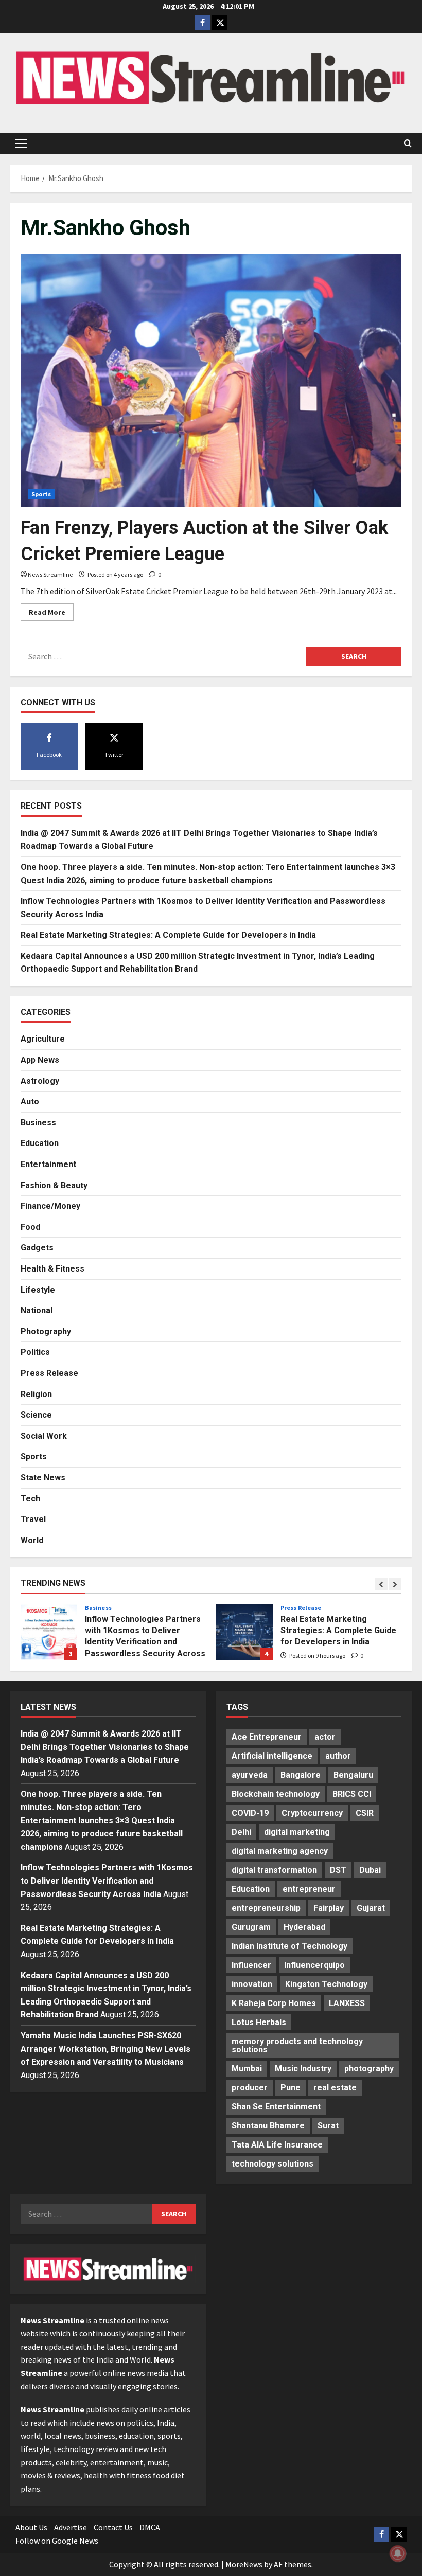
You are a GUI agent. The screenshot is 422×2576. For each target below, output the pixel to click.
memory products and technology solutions (297, 2045)
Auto (30, 1102)
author (338, 1756)
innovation (252, 1984)
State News (43, 1478)
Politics (35, 1352)
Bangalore (301, 1775)
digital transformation (274, 1870)
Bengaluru (353, 1775)
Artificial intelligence (272, 1756)
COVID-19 (250, 1813)
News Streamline (50, 574)
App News (40, 1060)
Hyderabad (304, 1927)
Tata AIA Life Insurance (277, 2145)
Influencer (251, 1965)
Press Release (49, 1373)
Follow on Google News (57, 2541)
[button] (21, 144)
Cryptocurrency (312, 1813)
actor (325, 1737)
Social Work (44, 1436)
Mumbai (247, 2069)
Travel (33, 1519)
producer (250, 2088)
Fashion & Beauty (54, 1185)
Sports (41, 494)
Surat (328, 2126)
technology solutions (272, 2164)
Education (40, 1143)
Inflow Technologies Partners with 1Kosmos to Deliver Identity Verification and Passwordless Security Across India (49, 1632)
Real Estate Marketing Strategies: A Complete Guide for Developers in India (168, 935)
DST (338, 1870)
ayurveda (250, 1775)
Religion (36, 1394)
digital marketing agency (280, 1851)
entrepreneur (309, 1889)
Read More (51, 614)
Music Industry (303, 2069)
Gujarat (371, 1908)
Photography (46, 1331)
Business (38, 1123)
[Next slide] (395, 1584)
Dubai (370, 1870)
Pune (291, 2088)
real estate (335, 2088)
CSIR (365, 1813)
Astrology (40, 1081)
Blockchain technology (276, 1794)
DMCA (150, 2527)
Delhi (241, 1832)
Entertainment (48, 1164)
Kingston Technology (326, 1984)
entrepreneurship (266, 1908)
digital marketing (297, 1832)
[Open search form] (408, 144)
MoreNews (244, 2564)
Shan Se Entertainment (276, 2107)
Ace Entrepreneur (267, 1737)
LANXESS (347, 2003)
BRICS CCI (352, 1794)
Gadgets (37, 1248)
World (32, 1540)
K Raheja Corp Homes (274, 2003)
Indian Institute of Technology (289, 1946)
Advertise (71, 2527)
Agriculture (43, 1039)
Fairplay (329, 1908)
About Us (31, 2527)
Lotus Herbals (259, 2022)
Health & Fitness (52, 1269)
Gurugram (251, 1927)
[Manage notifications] (398, 2553)
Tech (30, 1499)
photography (369, 2069)
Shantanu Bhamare (268, 2126)
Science (36, 1415)
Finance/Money (50, 1206)
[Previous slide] (381, 1584)
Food (30, 1227)
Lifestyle (38, 1290)
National (37, 1310)
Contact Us (113, 2527)
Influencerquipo (314, 1965)
